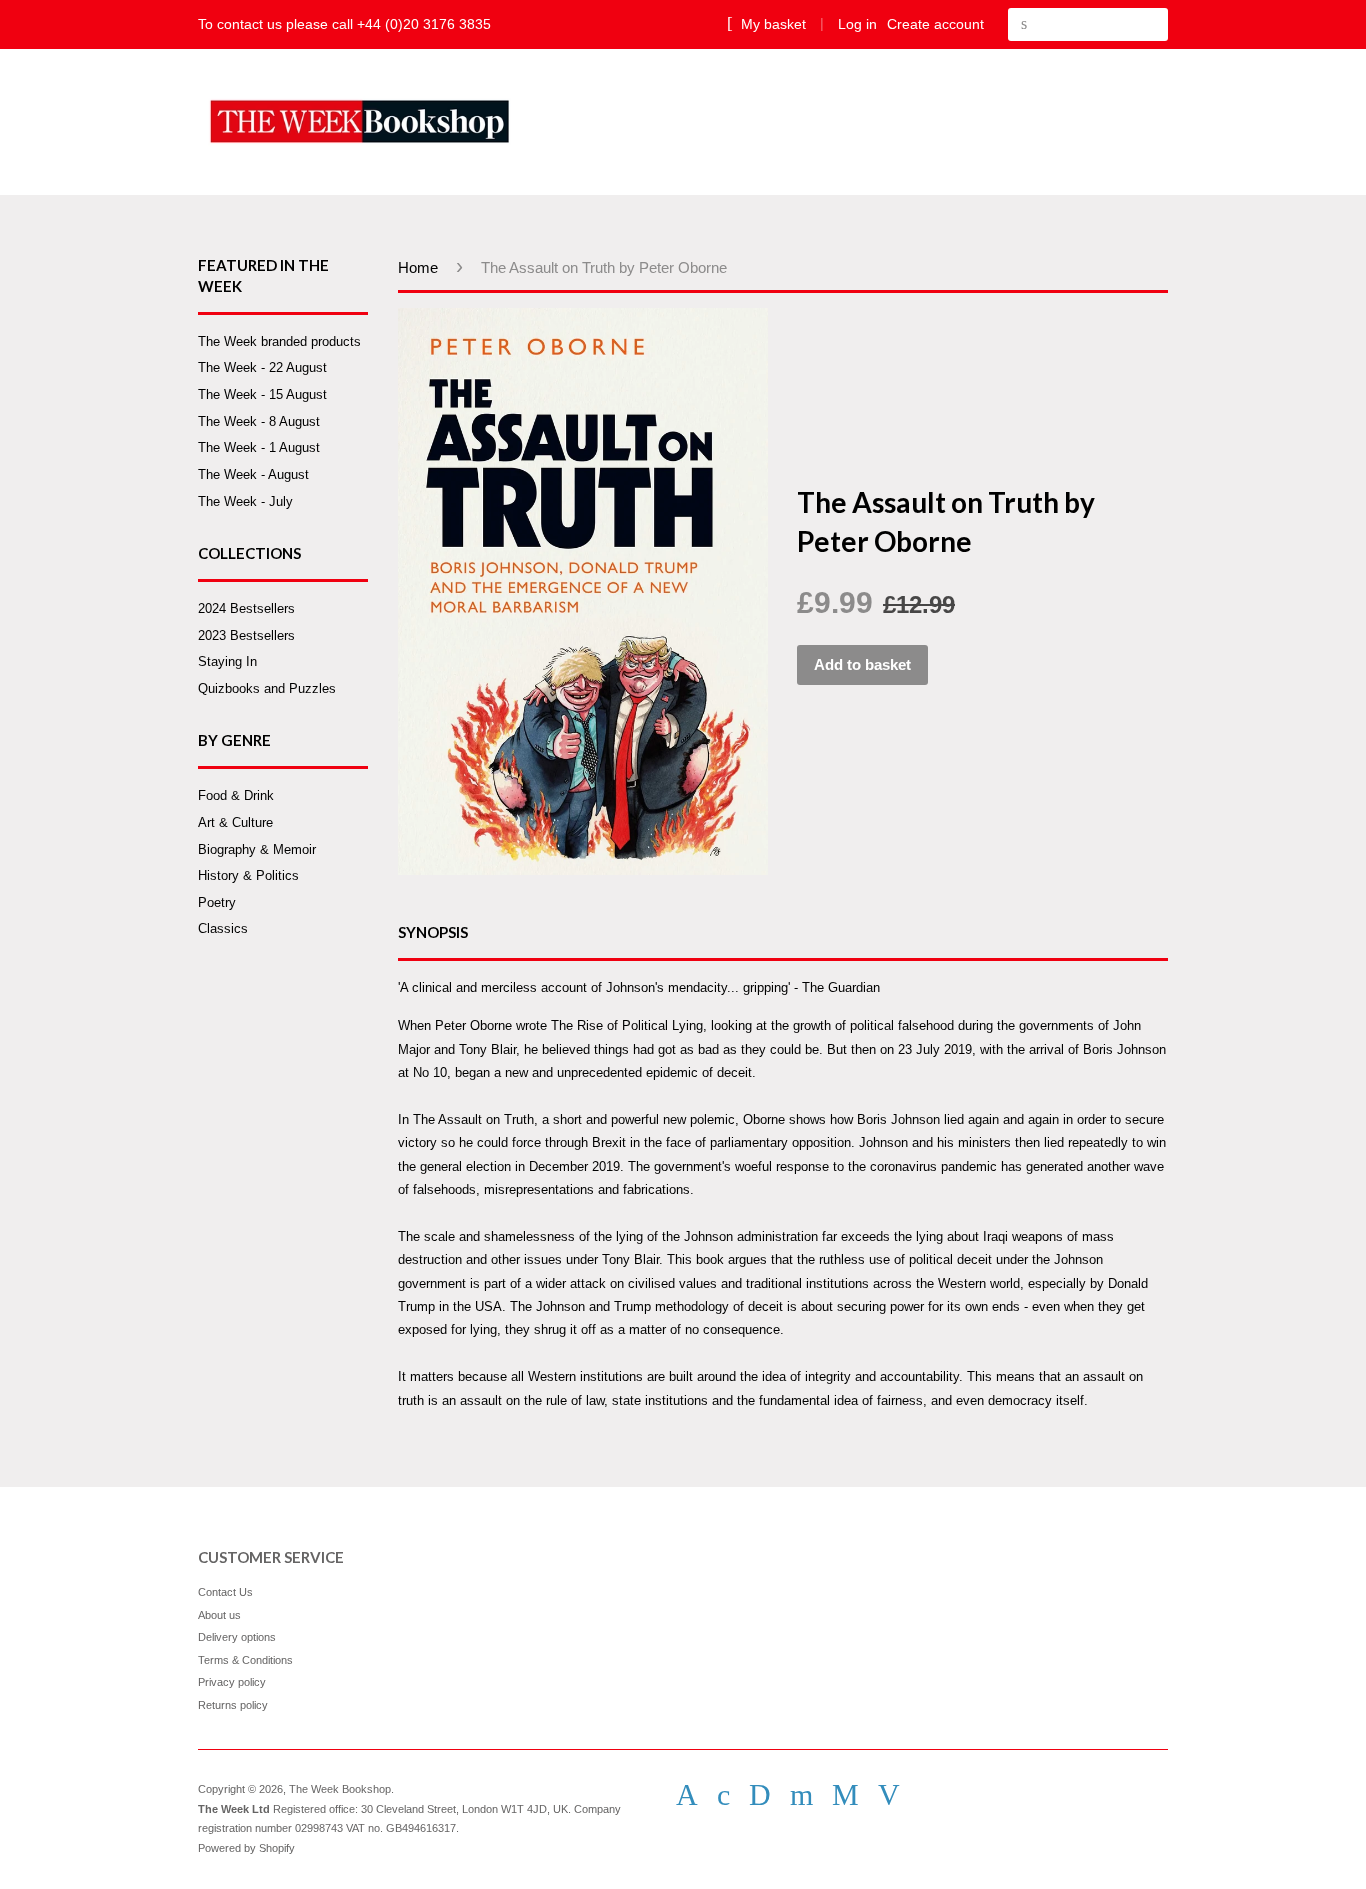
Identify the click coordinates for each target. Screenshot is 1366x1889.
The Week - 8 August (259, 421)
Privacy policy (232, 1682)
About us (219, 1615)
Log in (857, 24)
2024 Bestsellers (246, 608)
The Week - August (253, 474)
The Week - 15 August (262, 394)
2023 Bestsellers (246, 635)
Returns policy (233, 1705)
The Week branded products (279, 341)
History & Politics (248, 875)
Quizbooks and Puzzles (267, 688)
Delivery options (237, 1637)
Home (418, 267)
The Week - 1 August (259, 447)
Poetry (217, 902)
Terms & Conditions (245, 1660)
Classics (223, 928)
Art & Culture (235, 822)
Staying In (227, 661)
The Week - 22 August (262, 367)
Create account (935, 24)
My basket (771, 24)
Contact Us (225, 1592)
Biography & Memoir (257, 849)
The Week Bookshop (340, 1789)
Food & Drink (236, 795)
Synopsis (433, 932)
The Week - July (245, 501)
